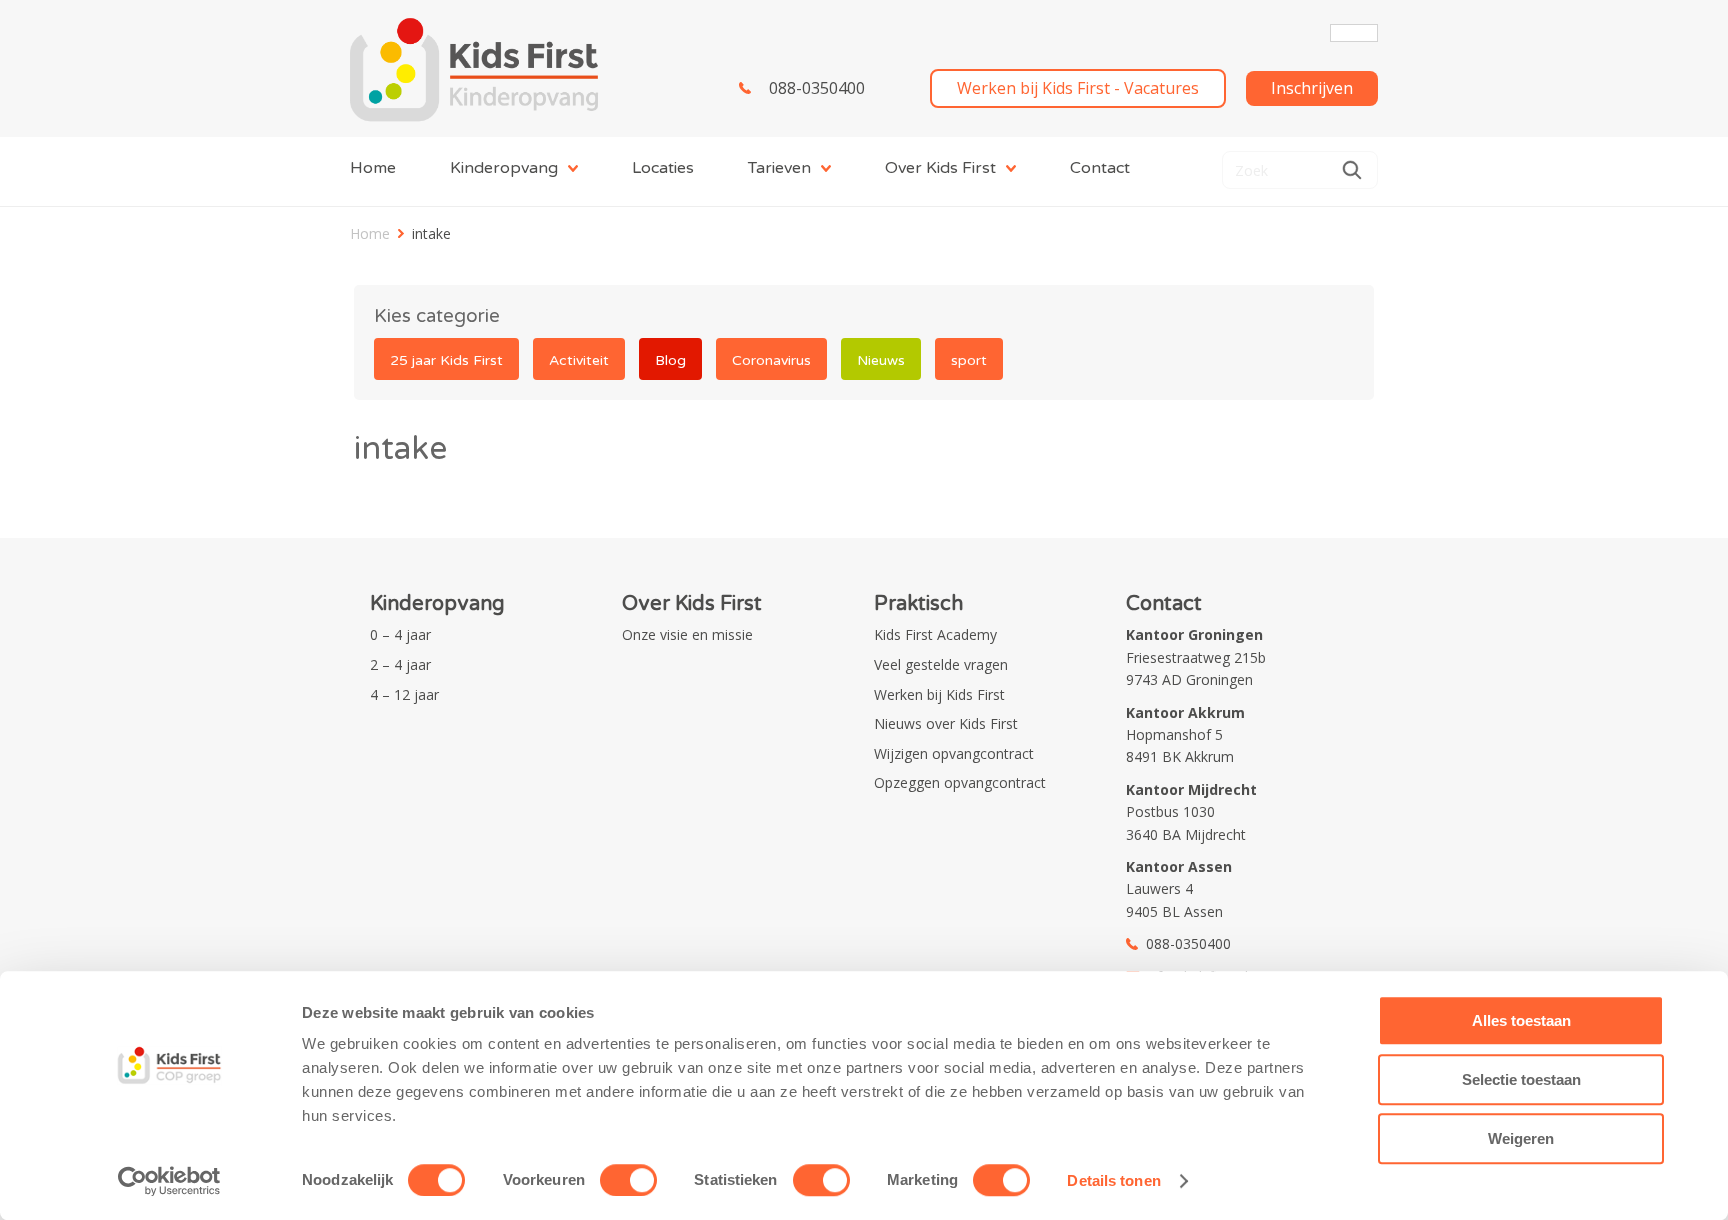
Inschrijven (1312, 88)
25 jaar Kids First (446, 360)
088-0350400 (817, 88)
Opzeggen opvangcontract (960, 782)
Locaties (663, 168)
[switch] (628, 1180)
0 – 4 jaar (400, 634)
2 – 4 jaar (400, 664)
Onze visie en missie (687, 634)
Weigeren (1521, 1138)
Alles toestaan (1521, 1020)
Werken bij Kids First (939, 694)
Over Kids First (940, 168)
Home (373, 168)
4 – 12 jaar (404, 694)
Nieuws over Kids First (946, 723)
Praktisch (918, 604)
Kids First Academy (935, 634)
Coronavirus (771, 360)
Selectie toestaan (1521, 1079)
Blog (670, 360)
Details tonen (1113, 1180)
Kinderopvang (504, 168)
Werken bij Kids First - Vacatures (1078, 88)
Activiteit (579, 360)
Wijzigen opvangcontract (954, 753)
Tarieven (779, 168)
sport (969, 360)
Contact (1100, 168)
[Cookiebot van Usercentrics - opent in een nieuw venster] (169, 1181)
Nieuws (881, 360)
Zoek (1352, 170)
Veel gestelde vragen (941, 664)
